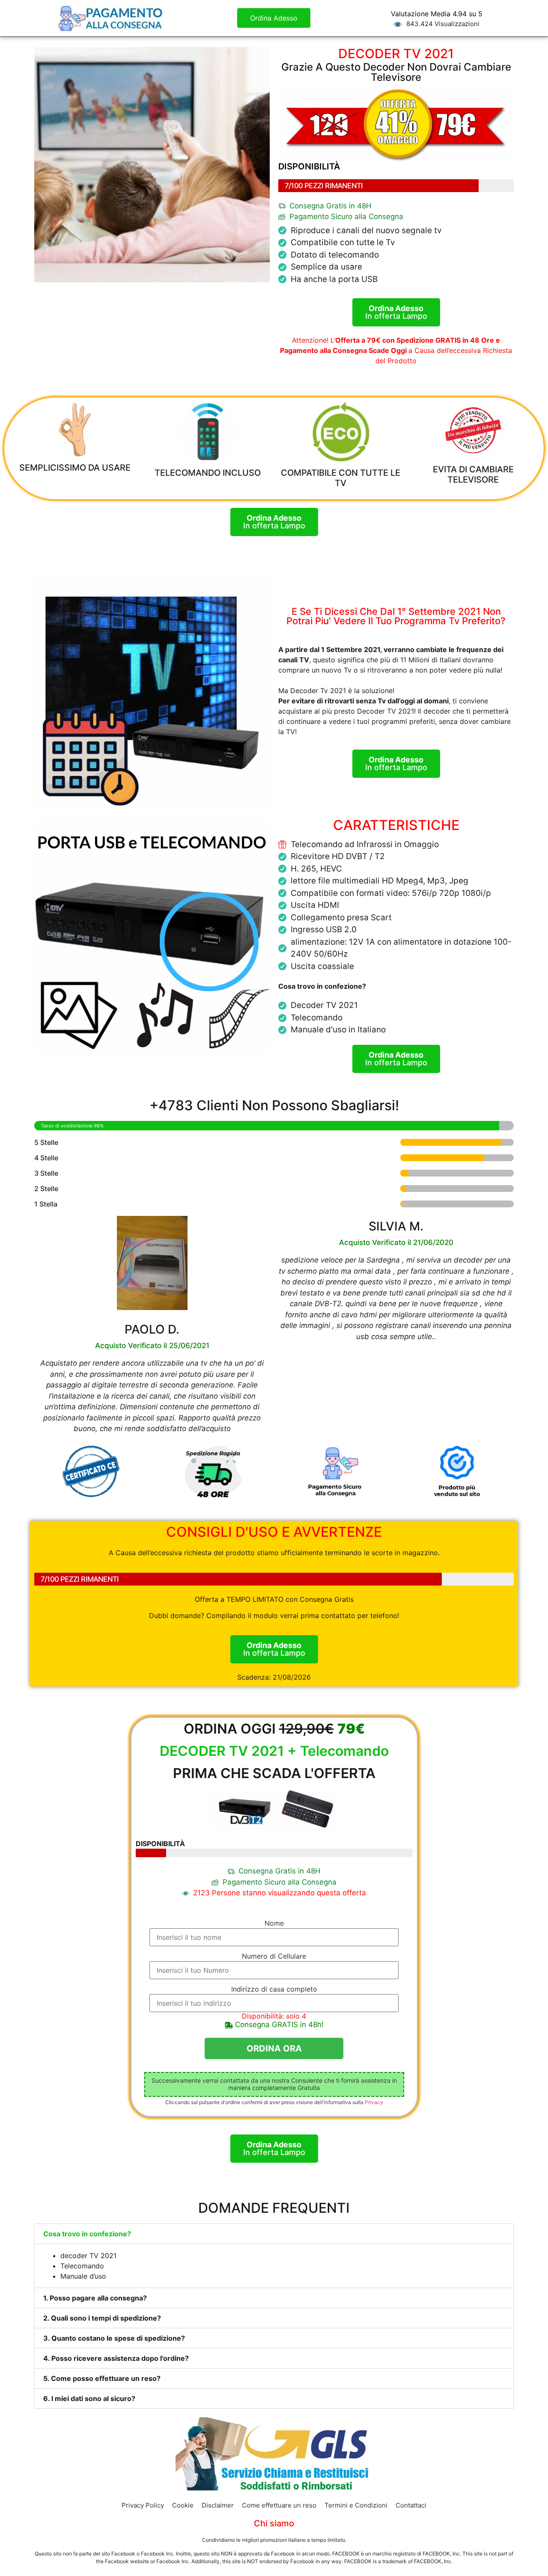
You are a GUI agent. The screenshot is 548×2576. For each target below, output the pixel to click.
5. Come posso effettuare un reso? (102, 2378)
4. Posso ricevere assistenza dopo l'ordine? (116, 2358)
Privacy (374, 2102)
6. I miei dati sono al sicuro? (89, 2398)
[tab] (274, 2234)
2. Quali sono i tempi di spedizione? (102, 2318)
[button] (274, 18)
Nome (274, 1923)
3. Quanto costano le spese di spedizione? (114, 2338)
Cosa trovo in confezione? (87, 2234)
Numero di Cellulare (274, 1956)
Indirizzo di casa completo (274, 1989)
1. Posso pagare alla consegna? (95, 2298)
